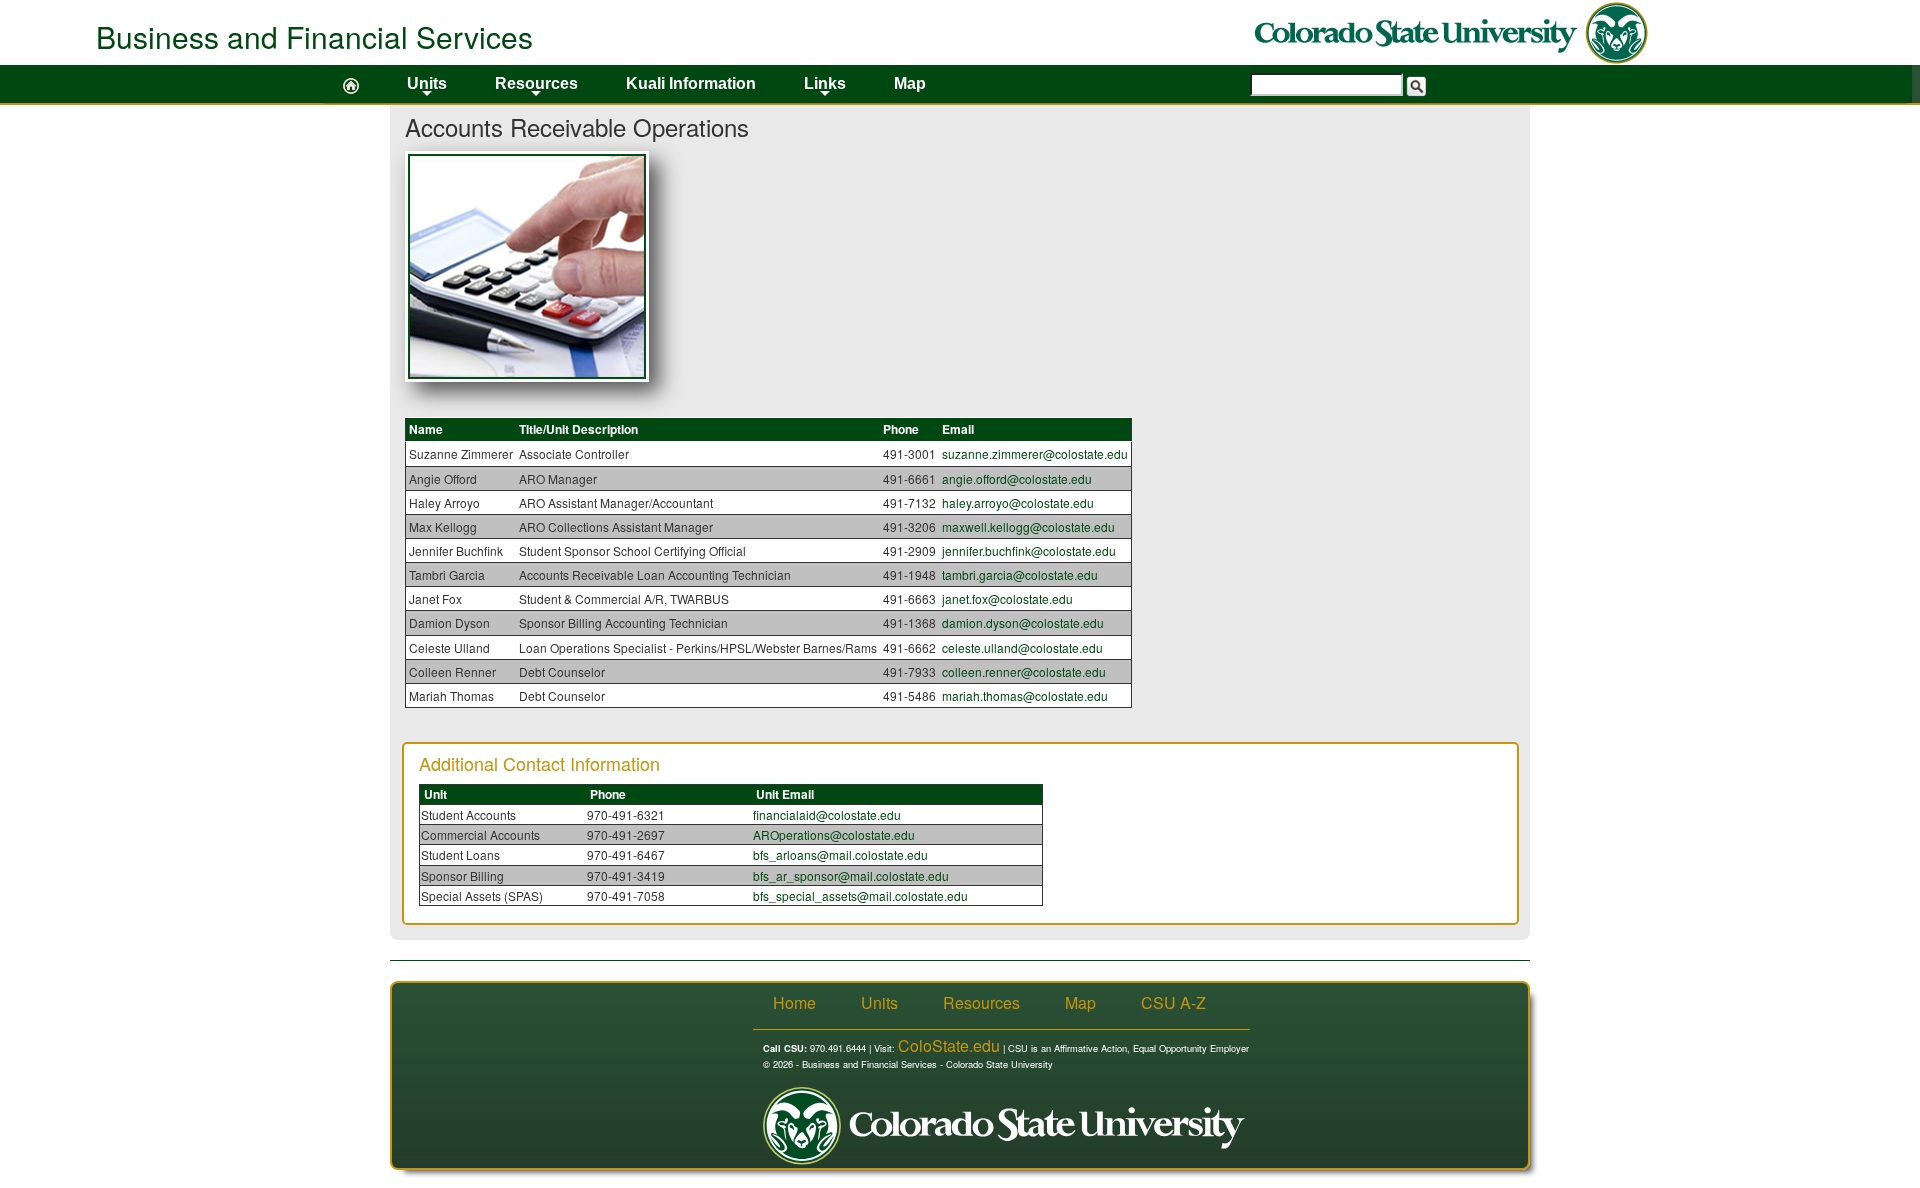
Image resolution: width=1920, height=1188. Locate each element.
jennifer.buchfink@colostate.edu (1029, 550)
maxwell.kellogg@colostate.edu (1028, 526)
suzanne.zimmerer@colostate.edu (1035, 453)
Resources (536, 89)
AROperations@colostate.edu (834, 834)
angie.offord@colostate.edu (1017, 478)
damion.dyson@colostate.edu (1023, 622)
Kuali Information (691, 83)
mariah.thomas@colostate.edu (1025, 695)
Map (910, 83)
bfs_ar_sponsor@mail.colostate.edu (851, 875)
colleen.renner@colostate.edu (1024, 671)
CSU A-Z (1173, 1003)
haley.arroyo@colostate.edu (1018, 502)
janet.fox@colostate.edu (1007, 598)
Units (427, 89)
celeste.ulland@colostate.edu (1022, 647)
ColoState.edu (949, 1045)
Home (794, 1003)
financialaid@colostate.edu (827, 814)
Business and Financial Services (314, 36)
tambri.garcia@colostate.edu (1020, 574)
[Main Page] (351, 84)
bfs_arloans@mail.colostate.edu (840, 854)
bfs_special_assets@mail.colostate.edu (860, 895)
